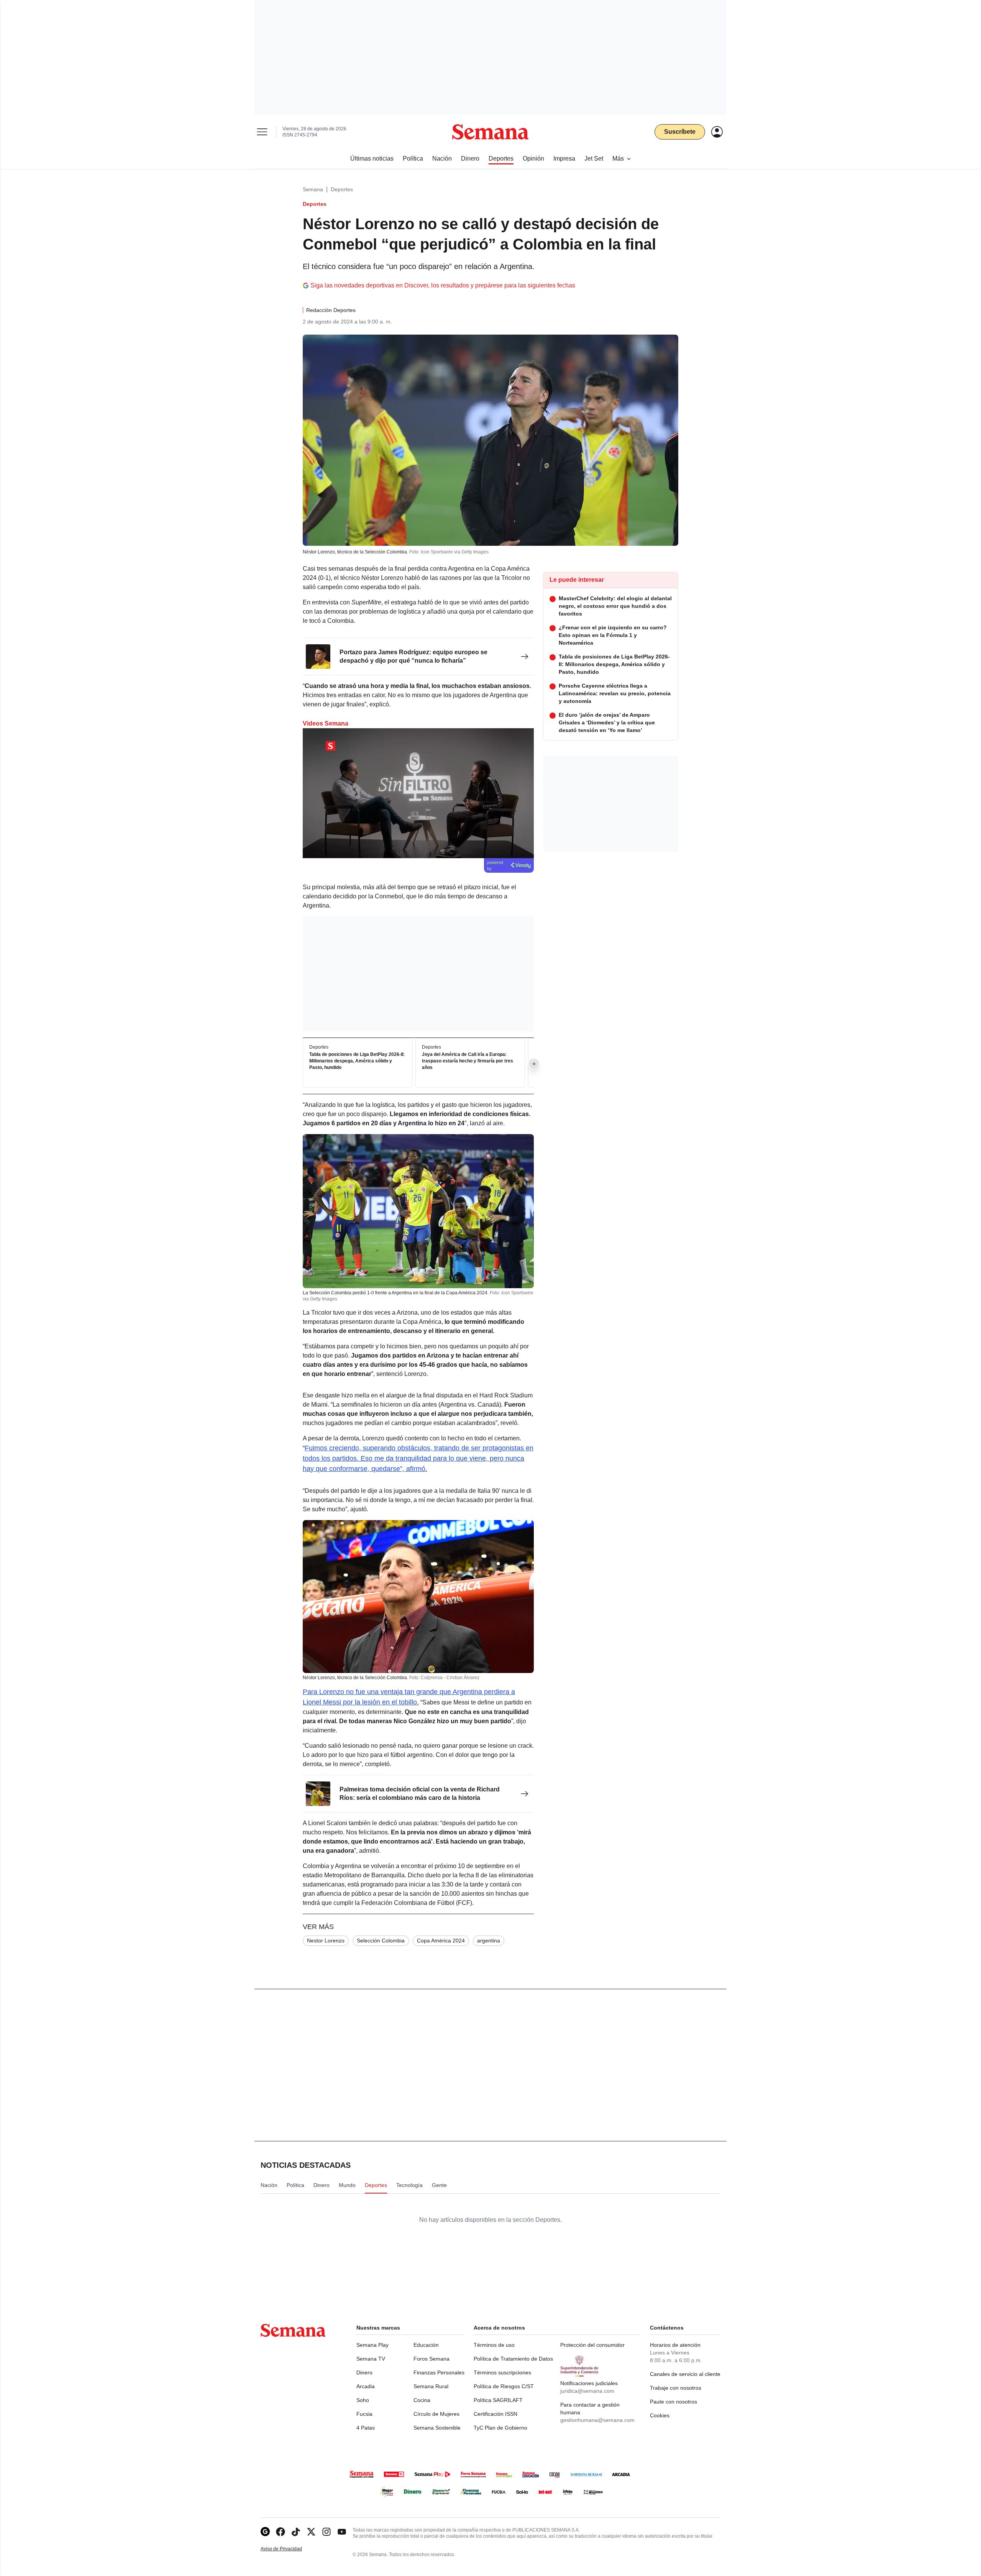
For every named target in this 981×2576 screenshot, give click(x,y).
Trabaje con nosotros (676, 2388)
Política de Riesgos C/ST (504, 2386)
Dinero (364, 2372)
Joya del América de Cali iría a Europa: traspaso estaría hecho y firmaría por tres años (468, 1061)
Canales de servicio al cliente (685, 2374)
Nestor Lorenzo (326, 1941)
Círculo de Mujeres (436, 2414)
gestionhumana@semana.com (597, 2420)
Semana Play (372, 2345)
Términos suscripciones (502, 2372)
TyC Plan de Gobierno (500, 2428)
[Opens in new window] (281, 2532)
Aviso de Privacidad (289, 2549)
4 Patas (366, 2428)
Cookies (660, 2415)
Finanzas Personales (439, 2372)
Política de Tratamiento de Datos (513, 2359)
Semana (313, 189)
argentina (489, 1941)
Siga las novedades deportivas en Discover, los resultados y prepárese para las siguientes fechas (443, 285)
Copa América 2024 (441, 1941)
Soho (363, 2400)
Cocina (422, 2400)
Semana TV (371, 2359)
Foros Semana (431, 2359)
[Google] (265, 2532)
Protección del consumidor (592, 2345)
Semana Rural (431, 2386)
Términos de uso (494, 2345)
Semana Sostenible (437, 2428)
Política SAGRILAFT (498, 2400)
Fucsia (364, 2414)
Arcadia (366, 2386)
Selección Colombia (381, 1941)
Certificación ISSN (495, 2414)
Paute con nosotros (673, 2402)
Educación (426, 2345)
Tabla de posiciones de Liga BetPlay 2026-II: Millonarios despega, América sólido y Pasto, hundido (357, 1061)
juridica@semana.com (587, 2391)
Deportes (342, 189)
